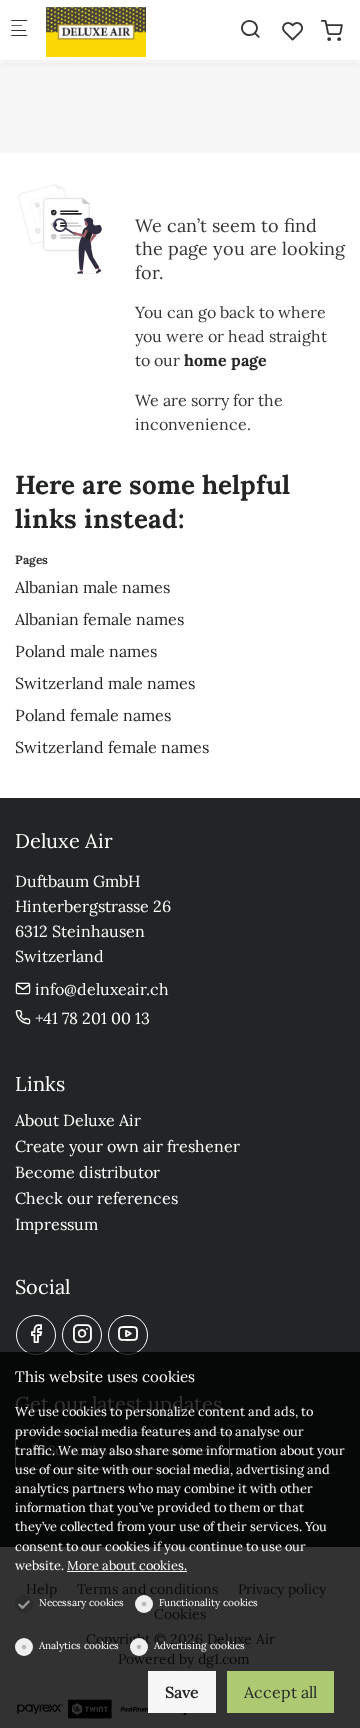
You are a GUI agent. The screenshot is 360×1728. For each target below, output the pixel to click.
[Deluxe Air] (126, 30)
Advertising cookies (199, 1645)
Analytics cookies (79, 1645)
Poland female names (93, 715)
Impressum (56, 1224)
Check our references (96, 1198)
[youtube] (128, 1335)
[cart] (332, 31)
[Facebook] (36, 1335)
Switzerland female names (112, 747)
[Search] (250, 29)
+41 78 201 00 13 (90, 1018)
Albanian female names (99, 619)
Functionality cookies (208, 1602)
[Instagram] (82, 1335)
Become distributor (87, 1172)
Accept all (280, 1692)
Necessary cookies (81, 1602)
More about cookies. (127, 1565)
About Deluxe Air (78, 1120)
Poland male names (86, 651)
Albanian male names (92, 587)
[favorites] (293, 31)
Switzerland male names (105, 683)
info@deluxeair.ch (100, 989)
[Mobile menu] (19, 30)
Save (182, 1692)
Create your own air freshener (127, 1146)
